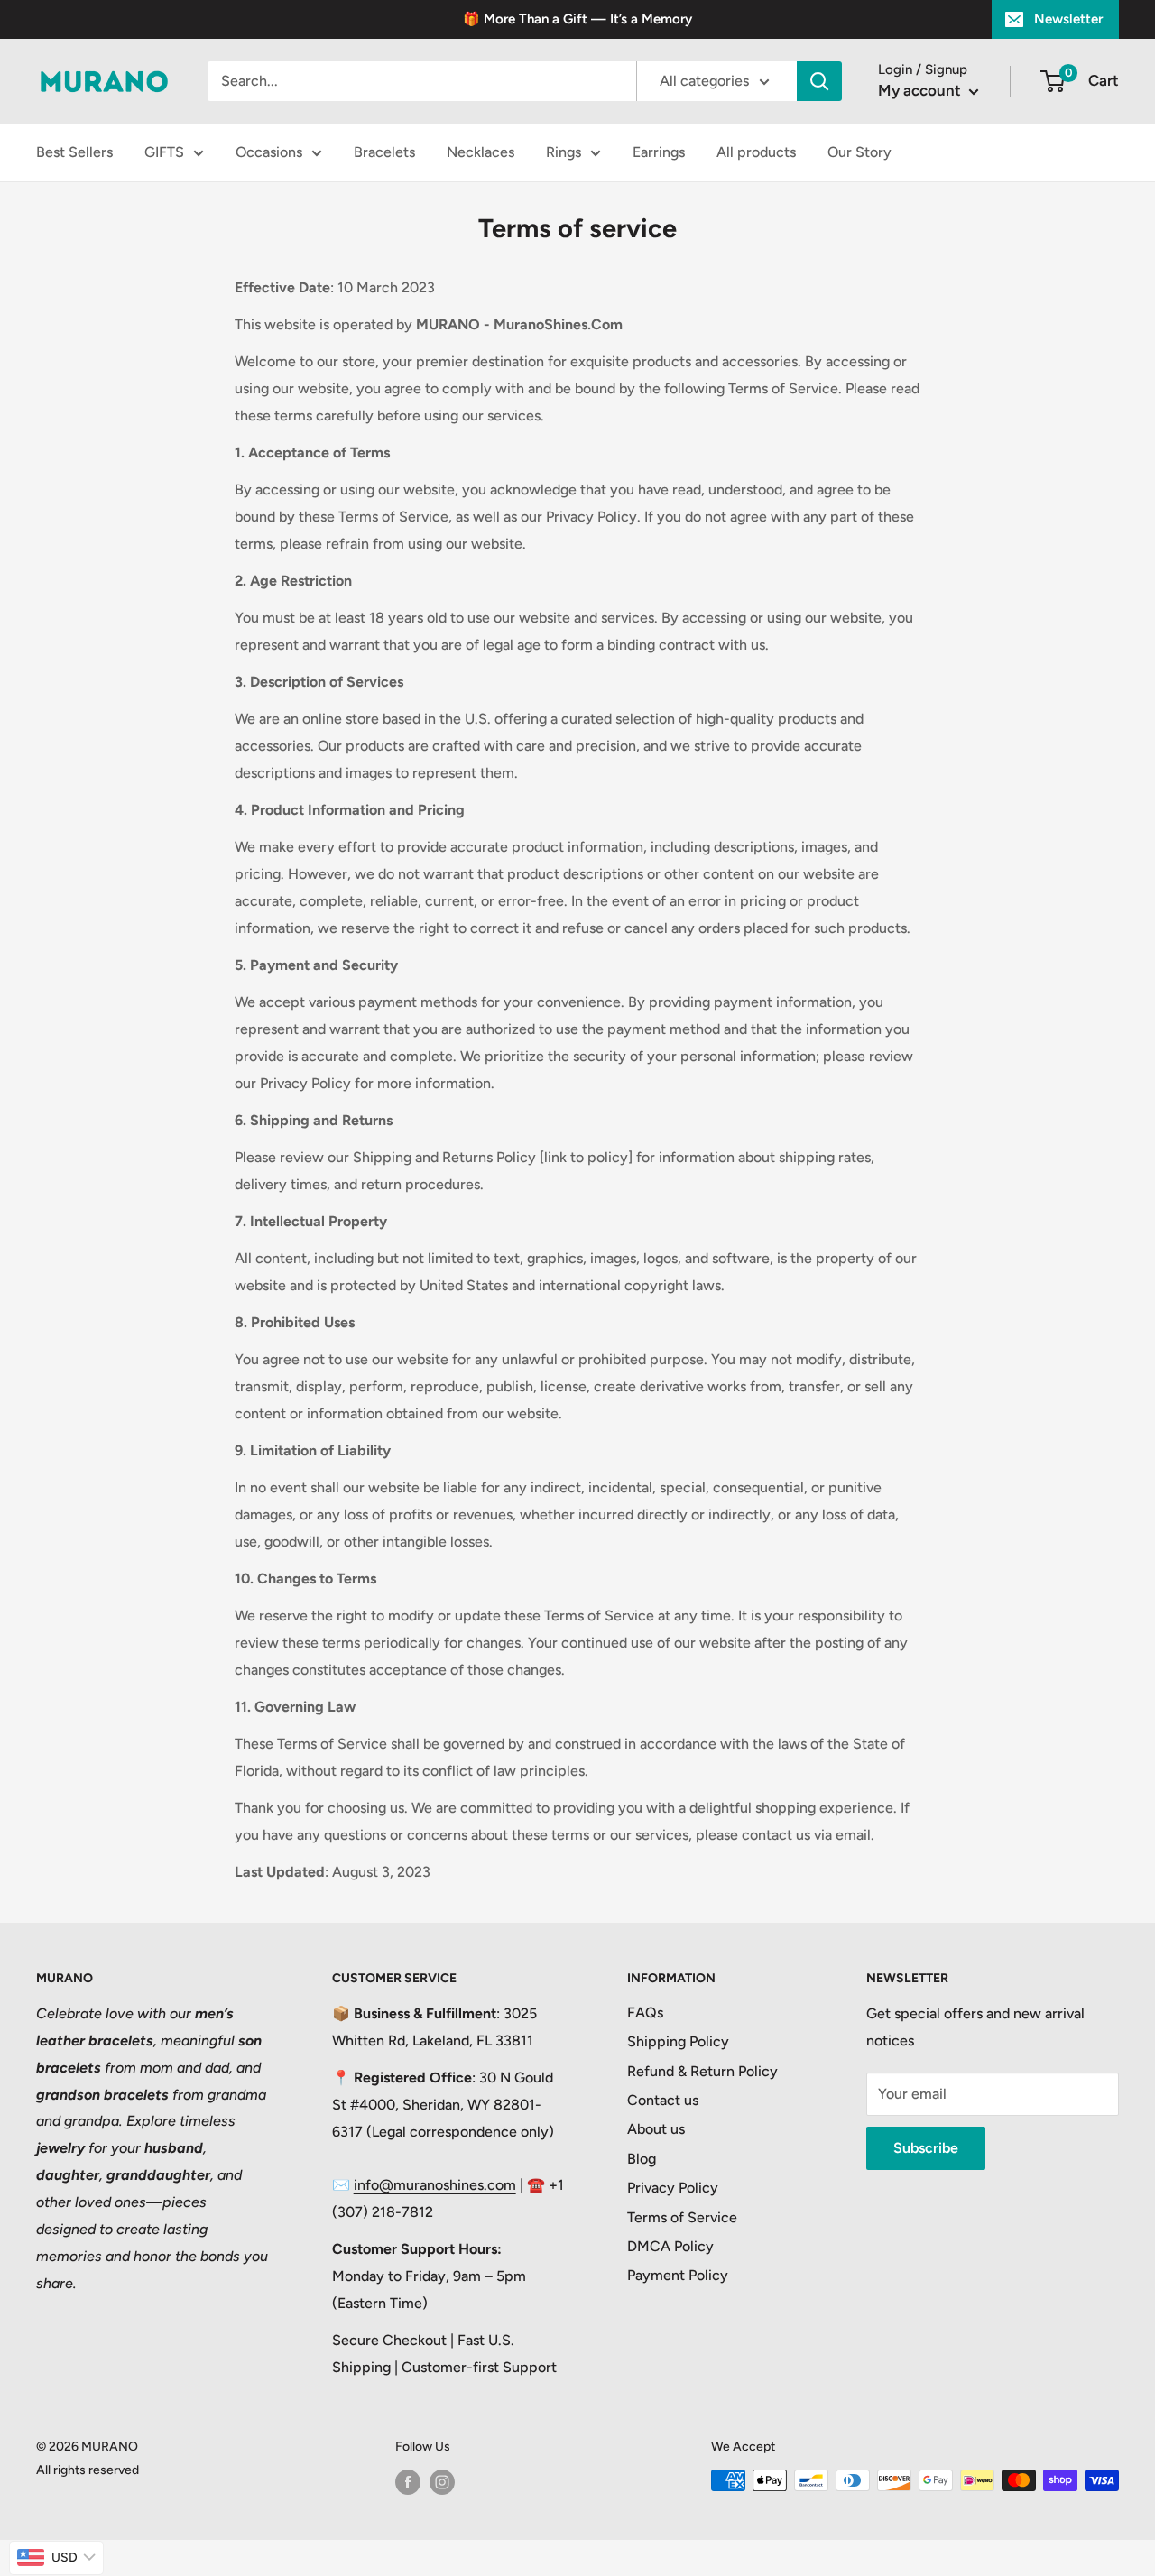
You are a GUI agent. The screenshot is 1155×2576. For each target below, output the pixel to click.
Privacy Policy (673, 2188)
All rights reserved (88, 2470)
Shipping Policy (678, 2041)
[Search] (819, 81)
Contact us (663, 2100)
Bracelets (384, 152)
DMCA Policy (670, 2246)
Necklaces (480, 152)
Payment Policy (678, 2275)
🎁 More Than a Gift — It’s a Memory (577, 19)
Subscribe (926, 2148)
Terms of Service (682, 2217)
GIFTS (164, 152)
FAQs (645, 2013)
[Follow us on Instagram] (442, 2482)
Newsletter (1068, 19)
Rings (564, 152)
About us (656, 2129)
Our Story (859, 152)
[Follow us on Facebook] (408, 2482)
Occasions (269, 152)
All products (756, 152)
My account (921, 90)
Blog (642, 2159)
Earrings (659, 152)
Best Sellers (74, 152)
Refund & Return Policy (702, 2071)
